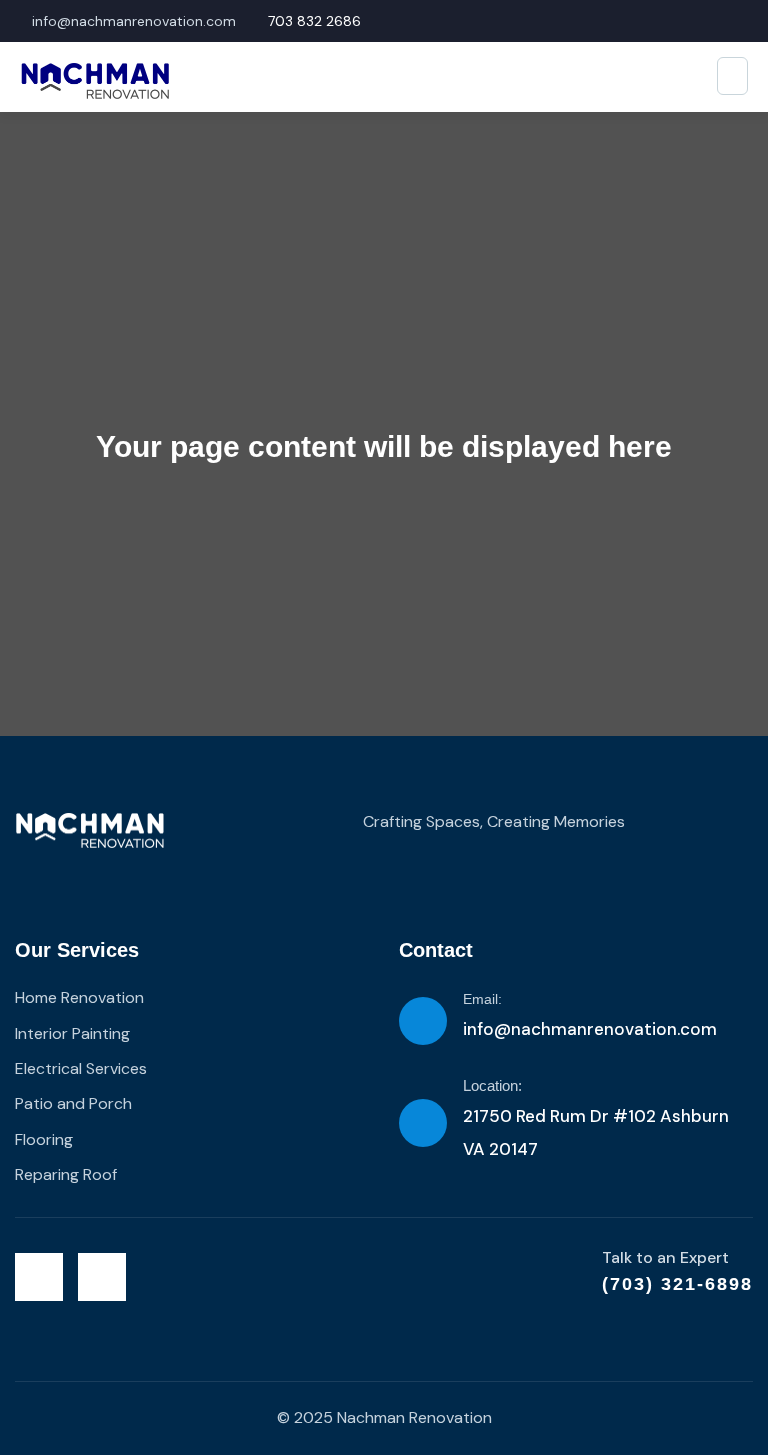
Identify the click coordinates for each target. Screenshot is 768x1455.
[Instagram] (102, 1277)
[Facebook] (39, 1277)
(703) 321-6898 (677, 1284)
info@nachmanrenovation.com (590, 1029)
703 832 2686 (314, 21)
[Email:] (423, 1021)
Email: (482, 999)
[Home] (90, 831)
